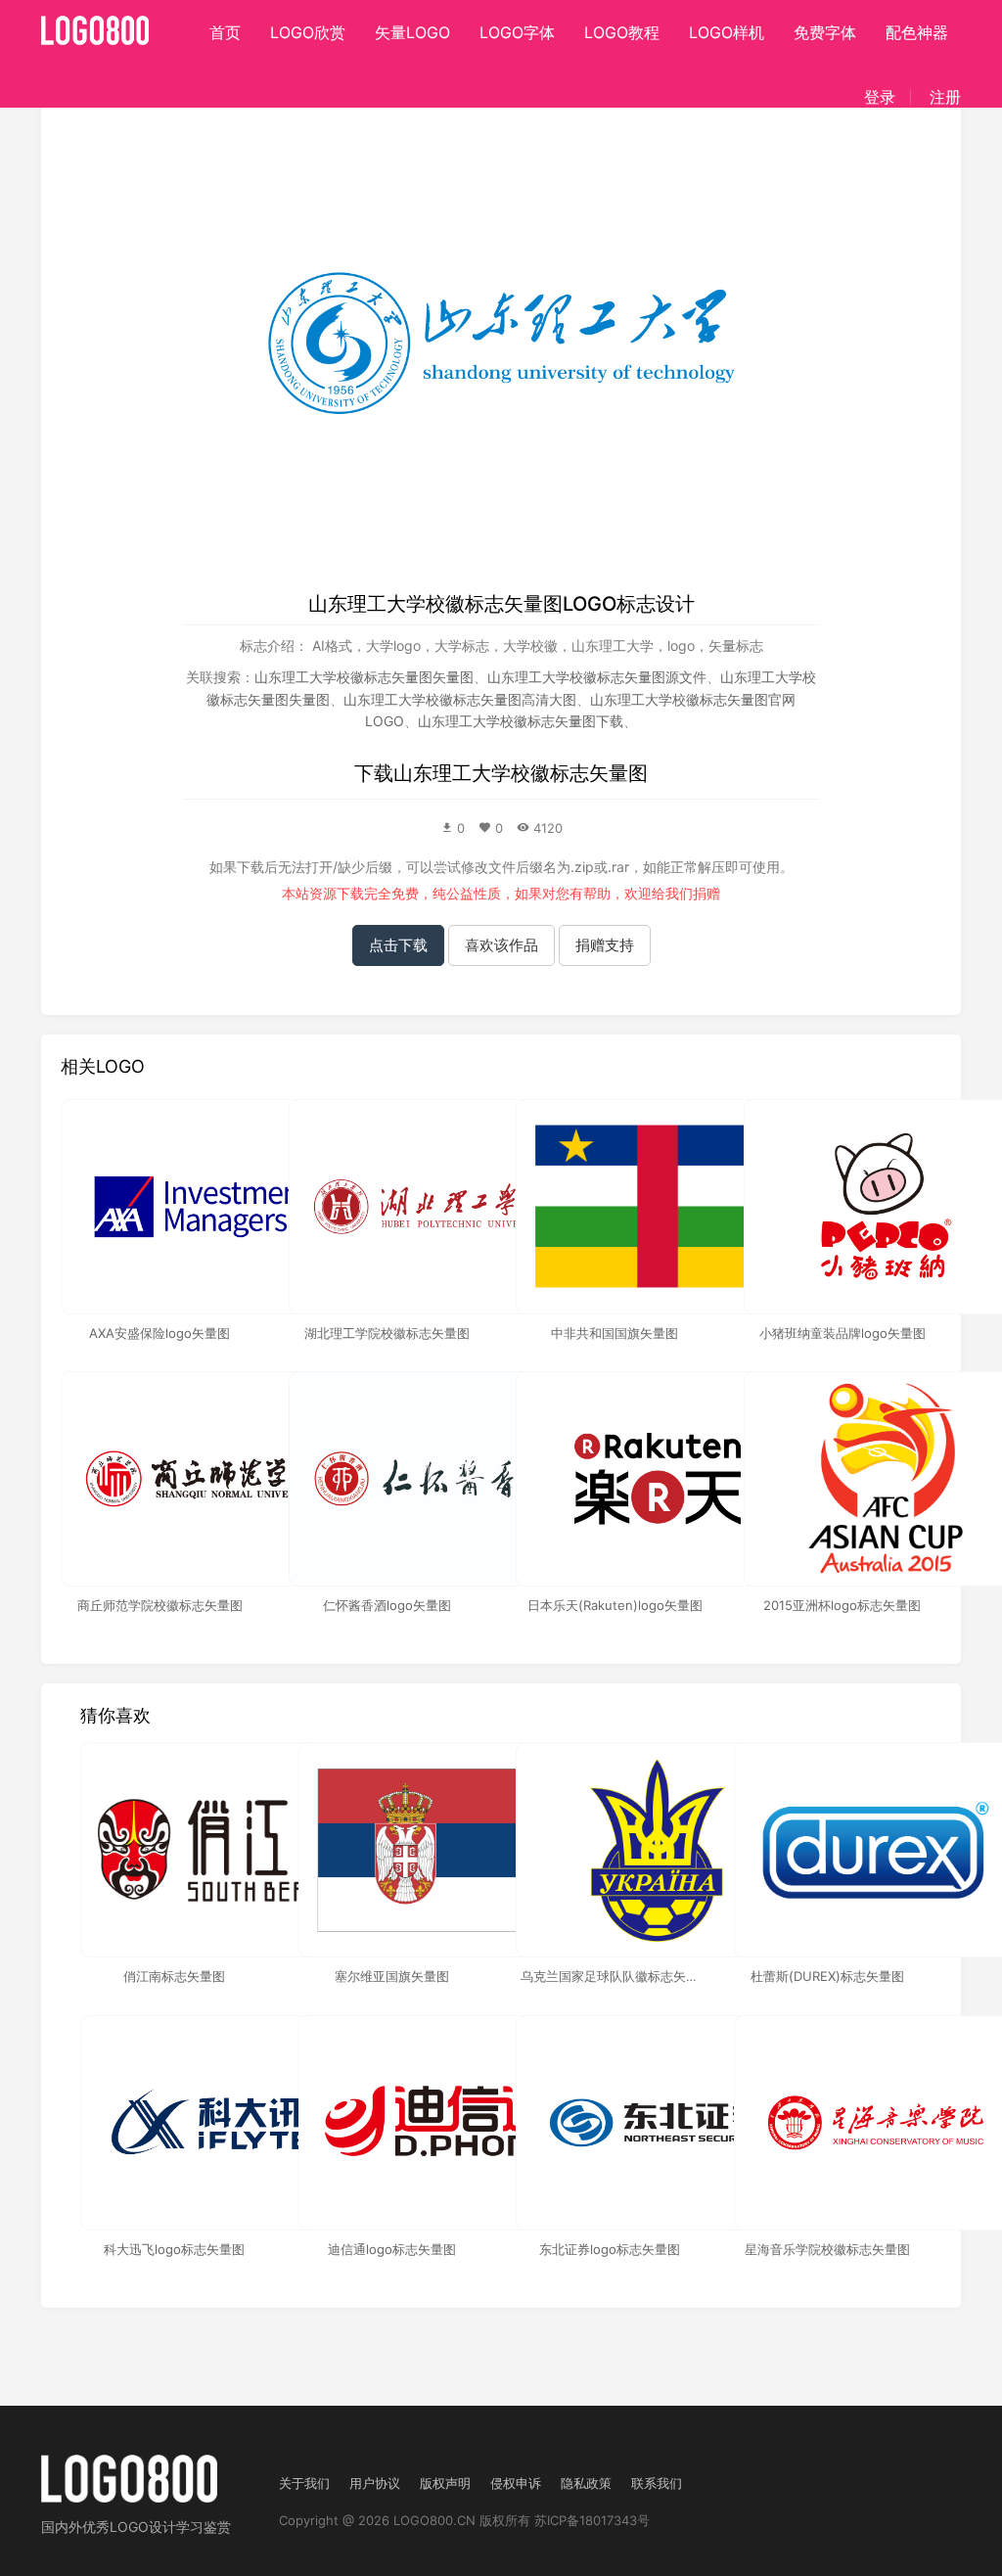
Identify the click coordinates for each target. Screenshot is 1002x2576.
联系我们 (657, 2483)
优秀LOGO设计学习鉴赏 (157, 2527)
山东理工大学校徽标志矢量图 (521, 773)
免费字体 (825, 32)
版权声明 (445, 2483)
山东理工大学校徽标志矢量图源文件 (597, 677)
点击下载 (398, 945)
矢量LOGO (412, 32)
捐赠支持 (605, 945)
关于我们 (304, 2483)
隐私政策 (586, 2483)
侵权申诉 (516, 2483)
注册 (945, 97)
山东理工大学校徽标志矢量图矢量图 (364, 677)
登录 (880, 97)
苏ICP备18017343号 (592, 2520)
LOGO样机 (727, 32)
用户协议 (375, 2483)
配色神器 (917, 32)
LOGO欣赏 (308, 32)
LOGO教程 (622, 32)
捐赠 (706, 893)
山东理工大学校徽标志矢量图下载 (521, 721)
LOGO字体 (517, 32)
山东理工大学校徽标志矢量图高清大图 (460, 699)
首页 (225, 32)
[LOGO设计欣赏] (96, 24)
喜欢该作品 (501, 945)
